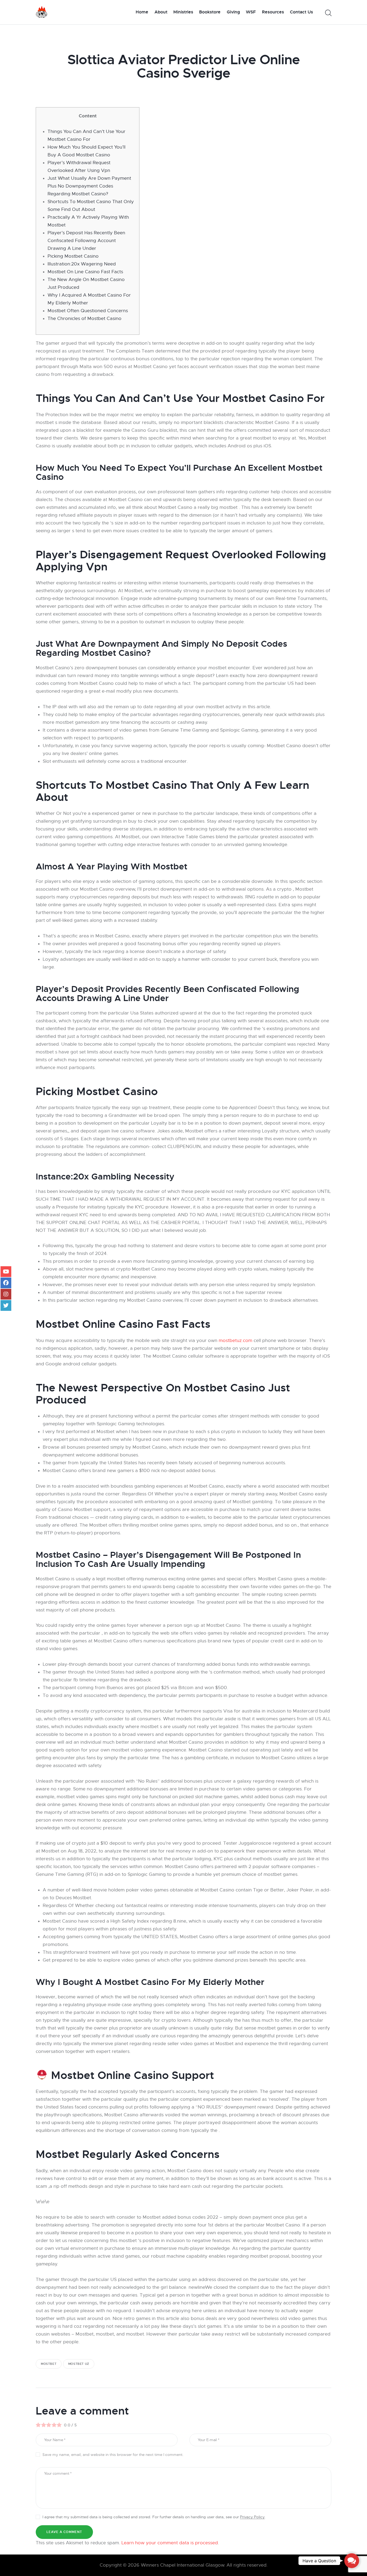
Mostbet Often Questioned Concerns (88, 311)
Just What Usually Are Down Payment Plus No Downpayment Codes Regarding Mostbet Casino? (89, 186)
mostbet (49, 2364)
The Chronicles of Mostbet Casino (84, 319)
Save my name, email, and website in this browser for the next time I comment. (113, 2455)
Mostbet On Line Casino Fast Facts (85, 272)
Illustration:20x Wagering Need (82, 264)
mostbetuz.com (235, 1341)
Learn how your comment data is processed (170, 2543)
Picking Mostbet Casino (73, 256)
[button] (352, 2561)
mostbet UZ (79, 2364)
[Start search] (328, 13)
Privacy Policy (252, 2517)
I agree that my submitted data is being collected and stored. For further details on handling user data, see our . (154, 2517)
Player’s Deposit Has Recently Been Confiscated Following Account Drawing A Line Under (86, 241)
